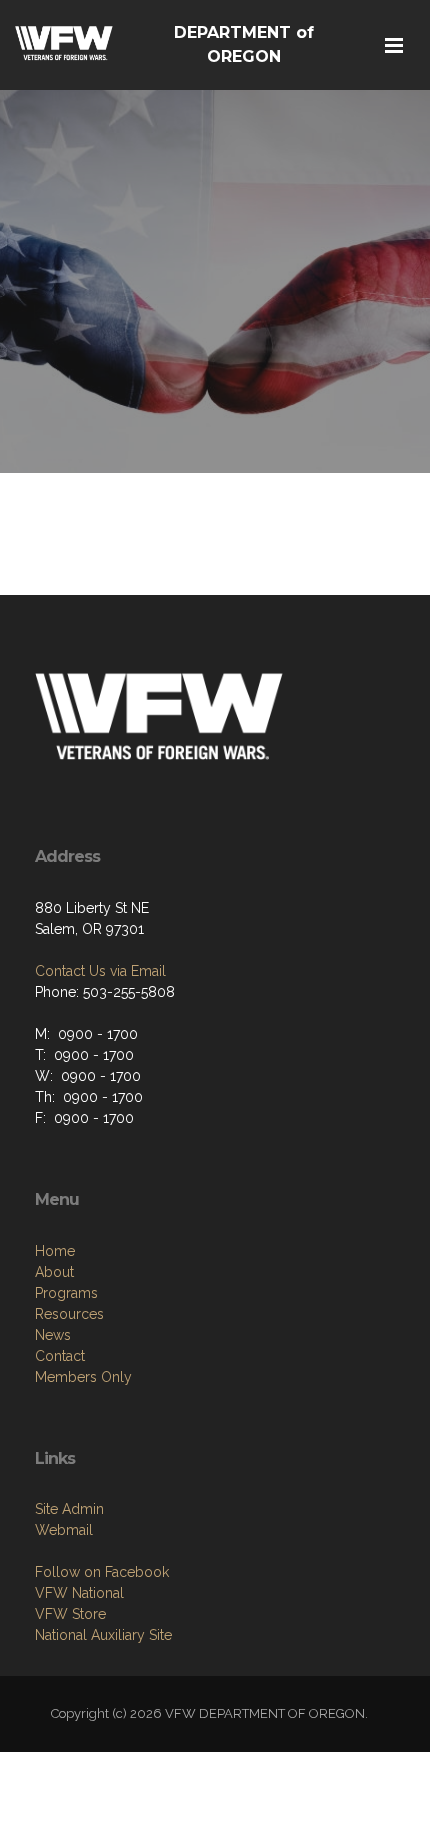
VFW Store (70, 1614)
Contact (60, 1356)
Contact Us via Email (100, 971)
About (54, 1272)
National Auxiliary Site (103, 1635)
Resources (69, 1314)
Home (55, 1251)
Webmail (64, 1530)
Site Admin (69, 1509)
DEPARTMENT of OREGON (244, 44)
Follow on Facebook (102, 1572)
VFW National (79, 1593)
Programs (66, 1293)
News (53, 1335)
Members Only (83, 1377)
